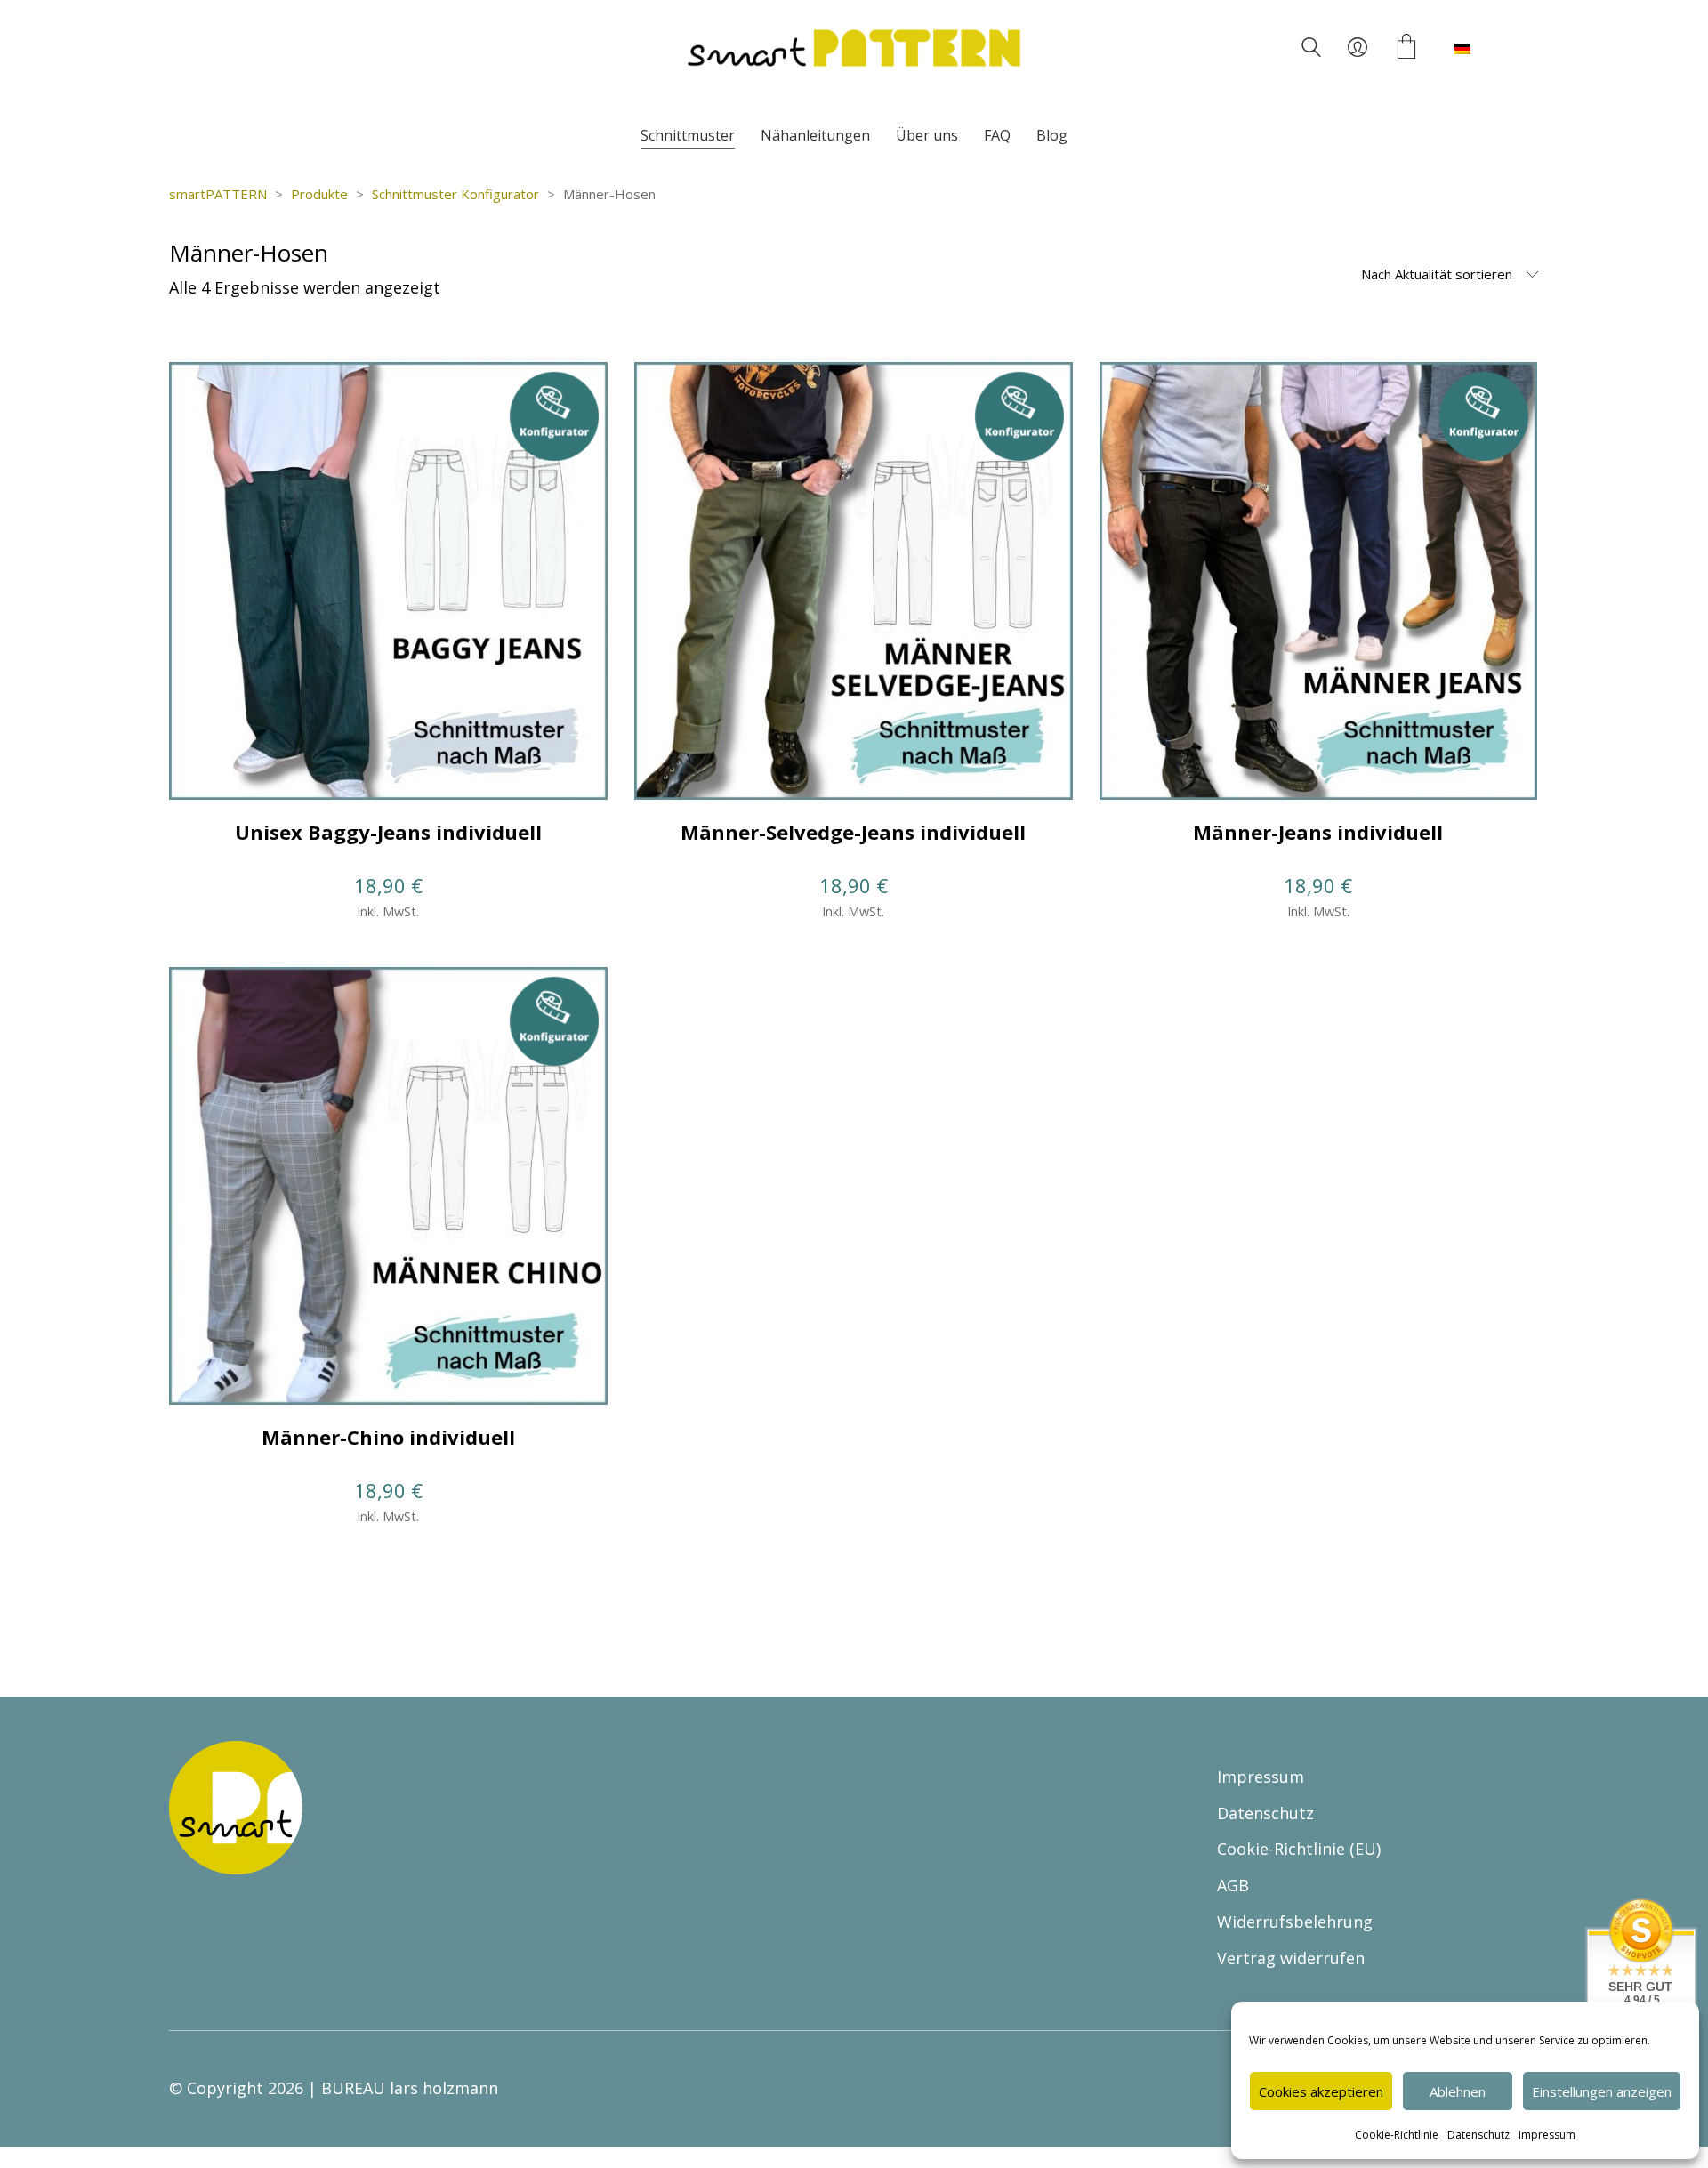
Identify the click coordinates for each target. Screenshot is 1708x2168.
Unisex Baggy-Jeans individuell (388, 832)
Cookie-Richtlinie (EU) (1299, 1849)
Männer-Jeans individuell (1318, 832)
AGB (1233, 1885)
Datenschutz (1478, 2135)
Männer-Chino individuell (388, 1437)
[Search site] (1311, 50)
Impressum (1547, 2135)
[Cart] (1406, 48)
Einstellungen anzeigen (1602, 2091)
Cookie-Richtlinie (1397, 2135)
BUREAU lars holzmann (410, 2088)
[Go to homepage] (854, 48)
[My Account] (1358, 48)
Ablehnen (1458, 2091)
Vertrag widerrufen (1291, 1958)
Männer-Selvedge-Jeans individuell (853, 832)
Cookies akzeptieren (1321, 2091)
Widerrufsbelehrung (1295, 1922)
